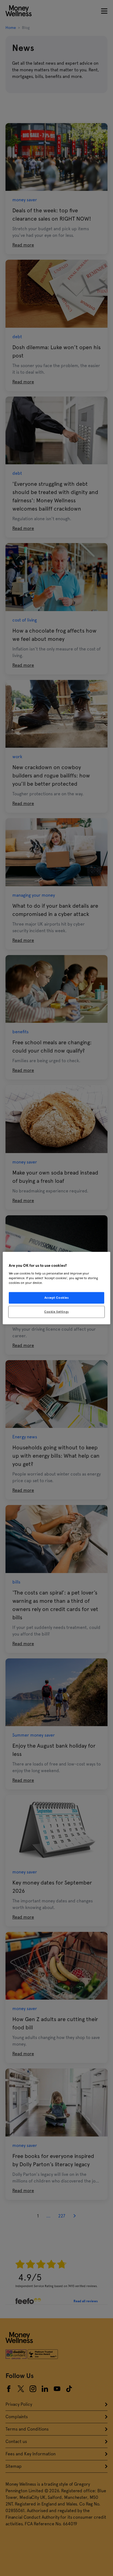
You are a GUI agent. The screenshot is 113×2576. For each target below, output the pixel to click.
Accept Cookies (57, 1297)
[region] (56, 1288)
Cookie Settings (56, 1311)
